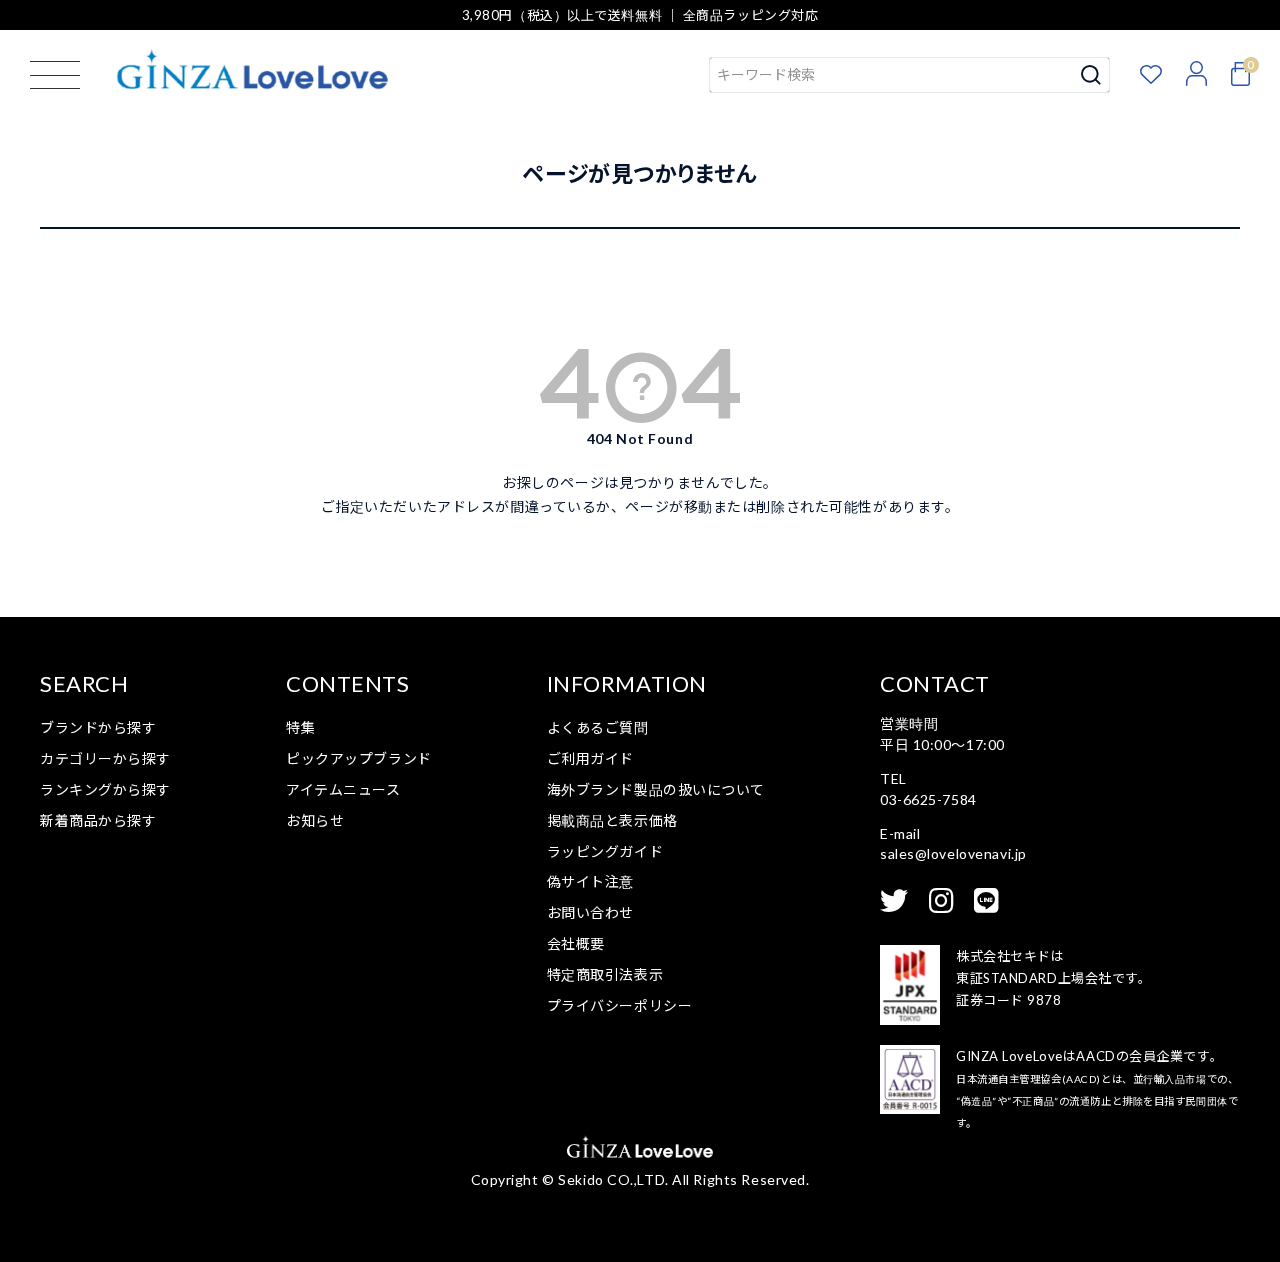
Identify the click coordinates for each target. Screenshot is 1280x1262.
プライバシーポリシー (620, 1005)
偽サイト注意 (590, 881)
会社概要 (576, 943)
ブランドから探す (98, 727)
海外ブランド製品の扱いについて (656, 789)
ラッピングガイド (605, 851)
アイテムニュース (343, 789)
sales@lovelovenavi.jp (953, 853)
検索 (1091, 75)
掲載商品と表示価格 (612, 820)
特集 (300, 727)
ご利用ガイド (590, 758)
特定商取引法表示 (605, 974)
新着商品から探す (98, 820)
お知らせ (315, 820)
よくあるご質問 (598, 727)
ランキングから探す (105, 789)
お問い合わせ (590, 912)
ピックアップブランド (359, 758)
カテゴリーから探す (105, 758)
